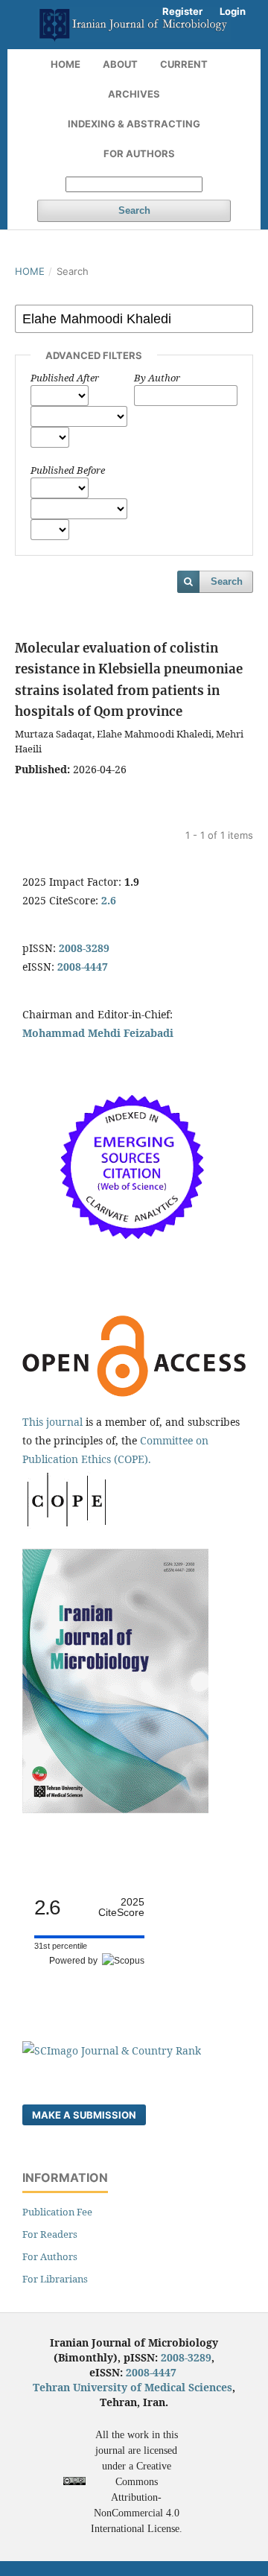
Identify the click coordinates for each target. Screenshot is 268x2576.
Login (233, 11)
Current (184, 64)
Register (182, 11)
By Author (157, 378)
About (120, 64)
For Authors (139, 153)
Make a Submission (84, 2115)
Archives (134, 94)
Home (66, 64)
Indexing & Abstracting (134, 124)
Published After (65, 378)
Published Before (68, 470)
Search (134, 210)
